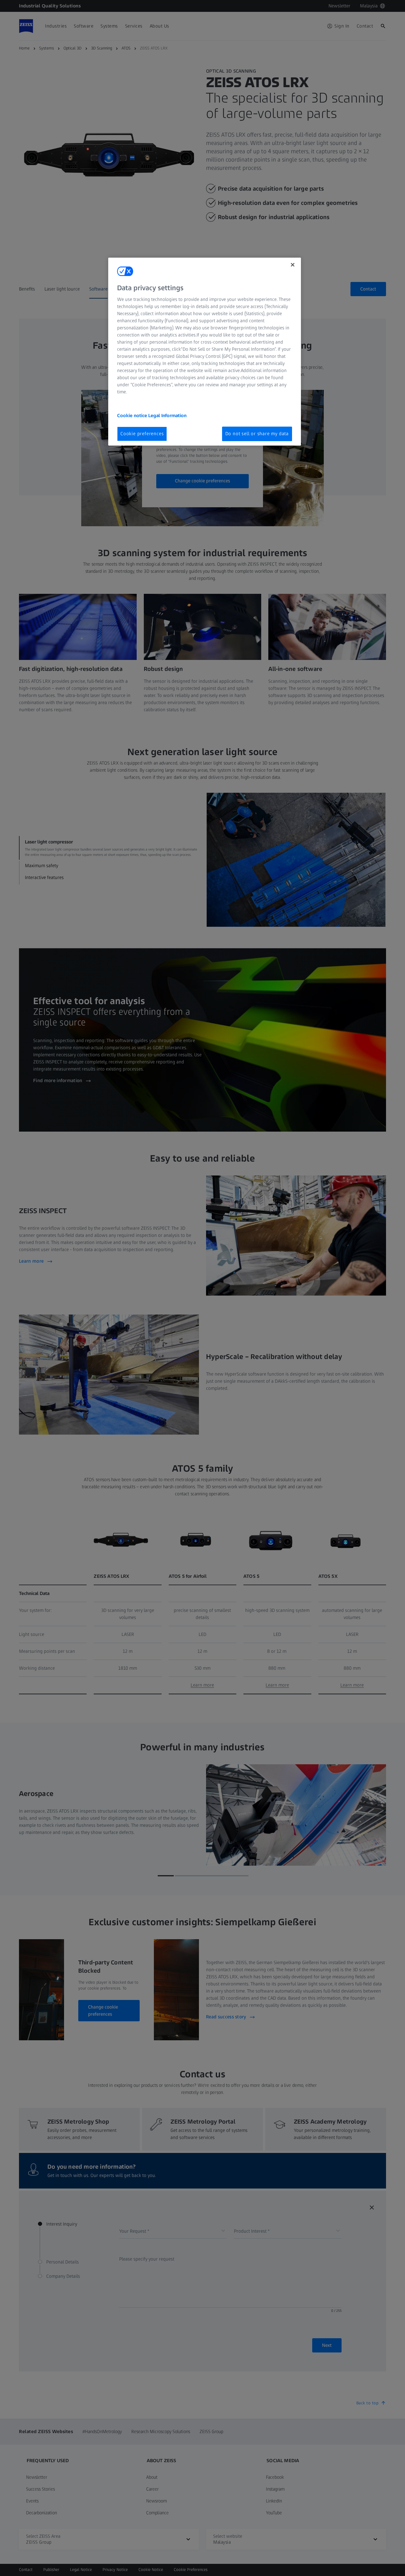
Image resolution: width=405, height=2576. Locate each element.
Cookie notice (133, 415)
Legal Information (167, 415)
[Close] (293, 265)
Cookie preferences (142, 434)
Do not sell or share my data (257, 434)
